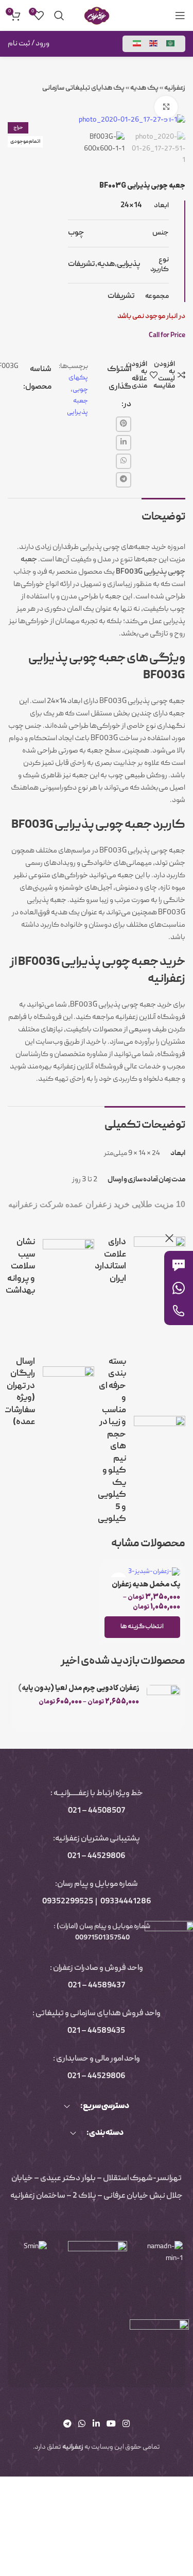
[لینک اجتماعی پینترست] (124, 424)
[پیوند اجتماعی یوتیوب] (111, 2424)
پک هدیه (144, 88)
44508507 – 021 (97, 1811)
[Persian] (137, 44)
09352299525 (68, 1902)
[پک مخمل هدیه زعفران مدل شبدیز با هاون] (143, 1572)
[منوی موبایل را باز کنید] (180, 15)
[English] (154, 44)
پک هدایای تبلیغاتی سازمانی (83, 88)
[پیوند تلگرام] (124, 480)
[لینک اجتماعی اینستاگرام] (126, 2424)
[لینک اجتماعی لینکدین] (124, 443)
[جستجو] (59, 15)
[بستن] (169, 1238)
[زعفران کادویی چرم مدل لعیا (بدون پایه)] (163, 1704)
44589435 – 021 (96, 2031)
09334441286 (126, 1902)
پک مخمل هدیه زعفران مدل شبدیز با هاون (146, 1589)
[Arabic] (171, 44)
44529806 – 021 (97, 1856)
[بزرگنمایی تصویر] (166, 107)
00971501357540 (102, 1938)
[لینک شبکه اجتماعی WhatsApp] (124, 461)
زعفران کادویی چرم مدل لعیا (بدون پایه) (78, 1688)
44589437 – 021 (97, 1986)
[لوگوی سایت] (97, 16)
